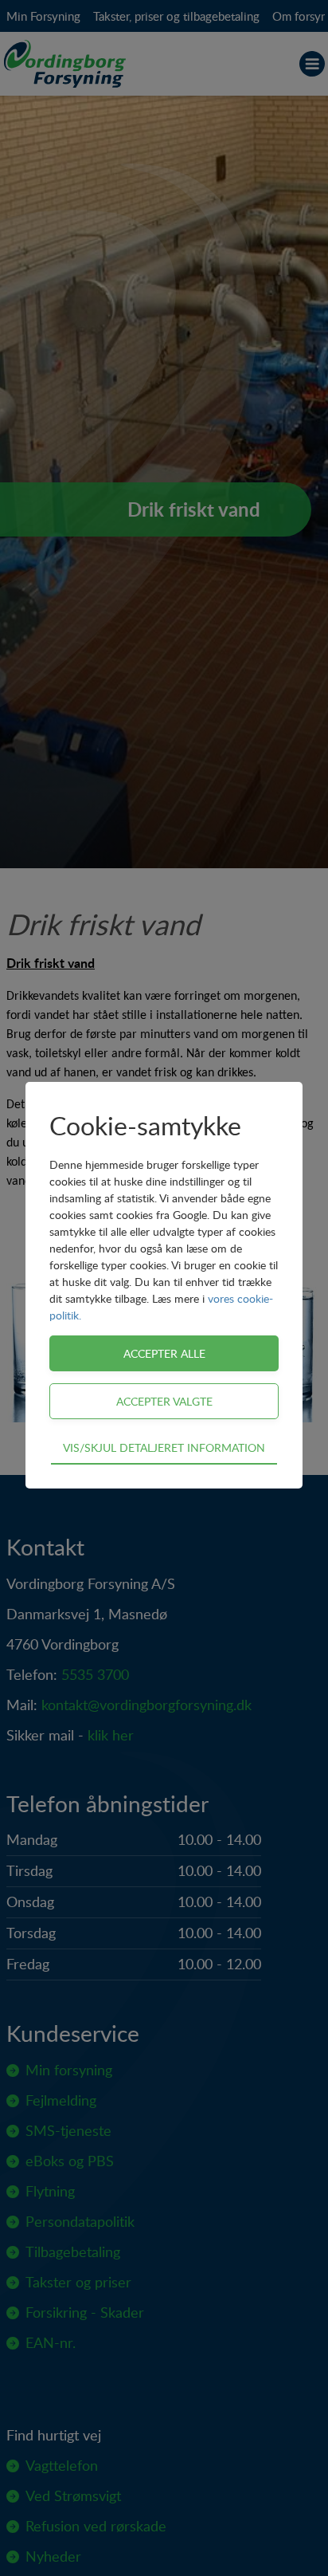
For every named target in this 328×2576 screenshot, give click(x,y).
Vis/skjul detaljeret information (164, 1447)
